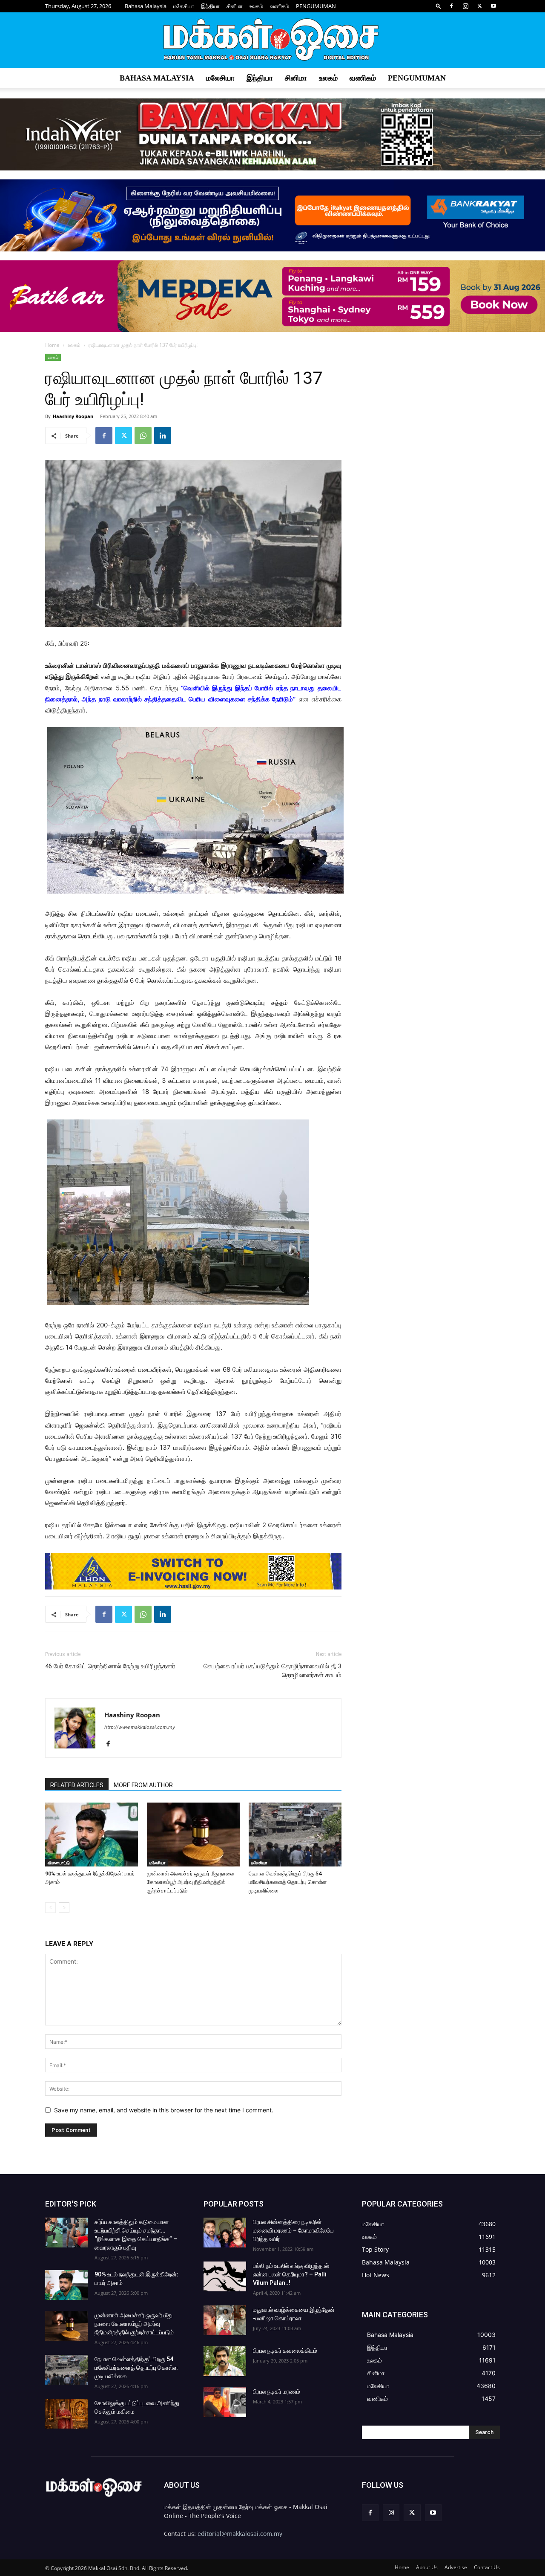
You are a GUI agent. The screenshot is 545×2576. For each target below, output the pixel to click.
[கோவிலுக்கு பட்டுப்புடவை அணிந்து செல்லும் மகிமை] (66, 2414)
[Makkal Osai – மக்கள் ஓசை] (272, 40)
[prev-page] (50, 1908)
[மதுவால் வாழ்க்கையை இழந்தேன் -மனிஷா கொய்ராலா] (225, 2320)
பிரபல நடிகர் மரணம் (277, 2391)
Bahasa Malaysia (146, 6)
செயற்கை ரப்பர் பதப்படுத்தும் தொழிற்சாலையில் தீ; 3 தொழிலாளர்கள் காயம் (272, 1671)
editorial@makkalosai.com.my (240, 2534)
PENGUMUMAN (316, 6)
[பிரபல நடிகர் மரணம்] (225, 2402)
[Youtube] (493, 6)
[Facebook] (451, 6)
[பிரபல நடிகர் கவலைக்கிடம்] (225, 2361)
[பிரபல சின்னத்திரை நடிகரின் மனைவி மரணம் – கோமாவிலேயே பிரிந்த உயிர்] (225, 2233)
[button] (439, 6)
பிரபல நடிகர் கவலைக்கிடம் (285, 2351)
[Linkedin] (163, 436)
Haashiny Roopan (73, 416)
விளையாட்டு (59, 1863)
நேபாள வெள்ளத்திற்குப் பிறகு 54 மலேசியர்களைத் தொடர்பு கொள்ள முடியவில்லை (288, 1882)
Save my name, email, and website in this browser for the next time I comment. (164, 2110)
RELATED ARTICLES (77, 1785)
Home (52, 345)
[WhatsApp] (143, 436)
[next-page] (64, 1908)
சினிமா (235, 6)
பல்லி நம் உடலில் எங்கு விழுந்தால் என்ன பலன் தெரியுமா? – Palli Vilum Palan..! (291, 2274)
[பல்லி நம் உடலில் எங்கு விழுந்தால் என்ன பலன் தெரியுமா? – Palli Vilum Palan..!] (225, 2276)
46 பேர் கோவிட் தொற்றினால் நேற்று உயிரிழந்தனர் (110, 1666)
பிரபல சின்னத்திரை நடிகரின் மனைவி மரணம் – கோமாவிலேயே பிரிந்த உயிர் (293, 2230)
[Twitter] (479, 6)
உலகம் (256, 6)
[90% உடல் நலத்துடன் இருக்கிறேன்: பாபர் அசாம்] (92, 1835)
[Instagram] (465, 6)
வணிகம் (280, 6)
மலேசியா (184, 6)
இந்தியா (210, 6)
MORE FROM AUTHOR (143, 1785)
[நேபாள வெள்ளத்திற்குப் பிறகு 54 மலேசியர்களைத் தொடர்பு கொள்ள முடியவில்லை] (295, 1835)
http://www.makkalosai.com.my (140, 1727)
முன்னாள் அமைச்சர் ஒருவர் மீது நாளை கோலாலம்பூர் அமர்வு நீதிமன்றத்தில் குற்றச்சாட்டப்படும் (191, 1882)
